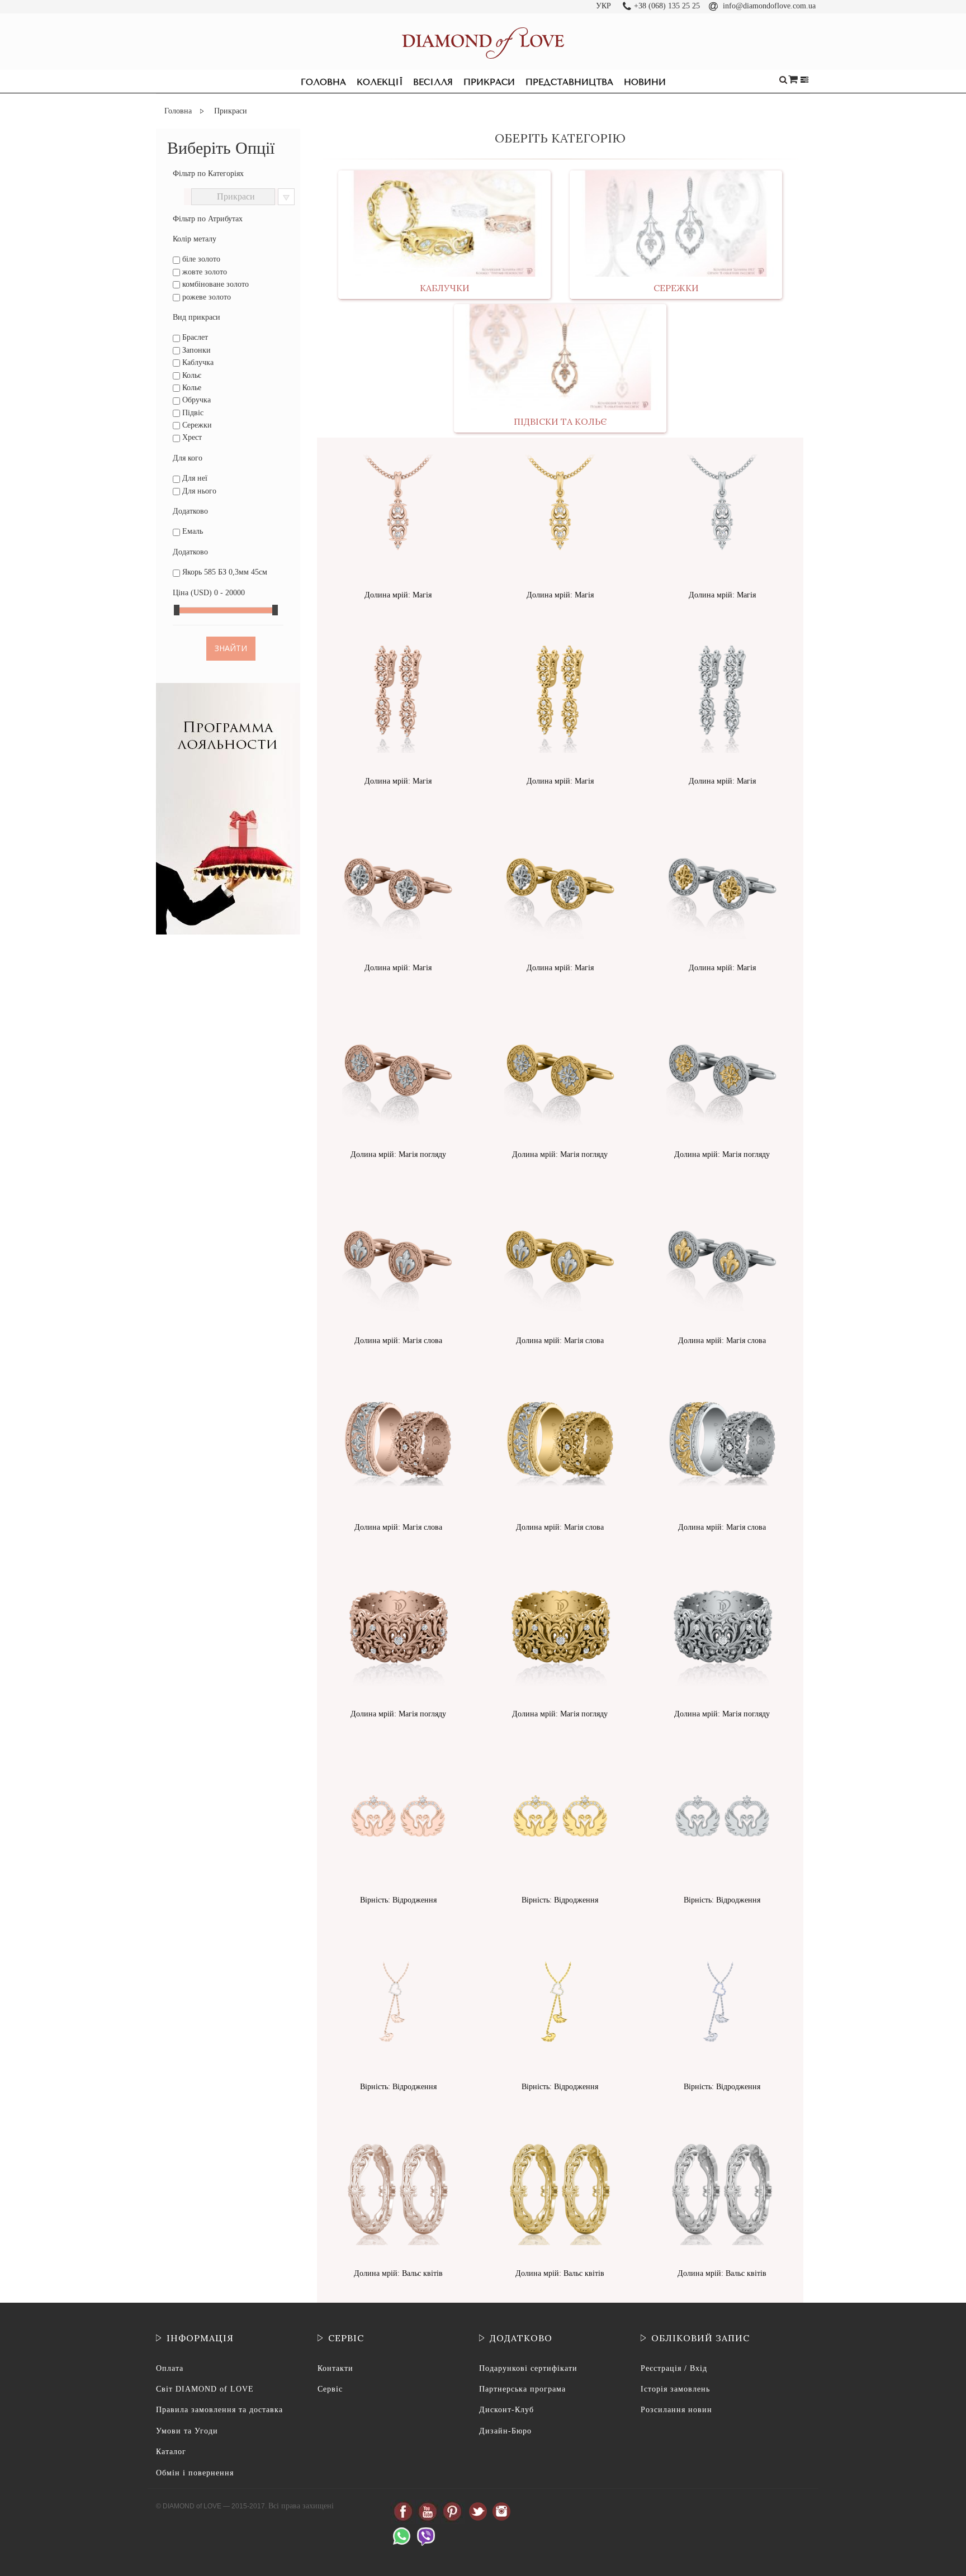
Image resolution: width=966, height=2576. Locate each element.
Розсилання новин (676, 2410)
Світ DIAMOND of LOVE (205, 2389)
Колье (191, 388)
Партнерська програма (522, 2389)
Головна (323, 82)
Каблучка (197, 362)
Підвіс (192, 413)
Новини (645, 82)
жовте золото (203, 272)
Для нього (198, 491)
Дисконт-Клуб (506, 2410)
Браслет (194, 337)
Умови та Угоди (187, 2431)
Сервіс (330, 2389)
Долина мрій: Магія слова (398, 1341)
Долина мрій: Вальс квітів (398, 2273)
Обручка (195, 400)
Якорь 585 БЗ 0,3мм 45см (224, 572)
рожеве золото (205, 297)
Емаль (191, 531)
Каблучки (445, 288)
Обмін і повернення (195, 2473)
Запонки (195, 350)
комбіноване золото (214, 284)
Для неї (194, 478)
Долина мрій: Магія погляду (398, 1154)
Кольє (191, 375)
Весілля (433, 82)
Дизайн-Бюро (505, 2431)
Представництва (569, 82)
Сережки (196, 425)
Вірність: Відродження (398, 1900)
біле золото (200, 259)
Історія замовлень (675, 2389)
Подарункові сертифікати (528, 2368)
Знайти (231, 648)
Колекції (380, 82)
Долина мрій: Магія (398, 595)
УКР (603, 6)
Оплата (170, 2368)
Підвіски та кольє (560, 421)
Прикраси (489, 82)
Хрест (191, 437)
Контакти (335, 2368)
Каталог (171, 2452)
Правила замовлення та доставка (219, 2410)
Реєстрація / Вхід (674, 2368)
